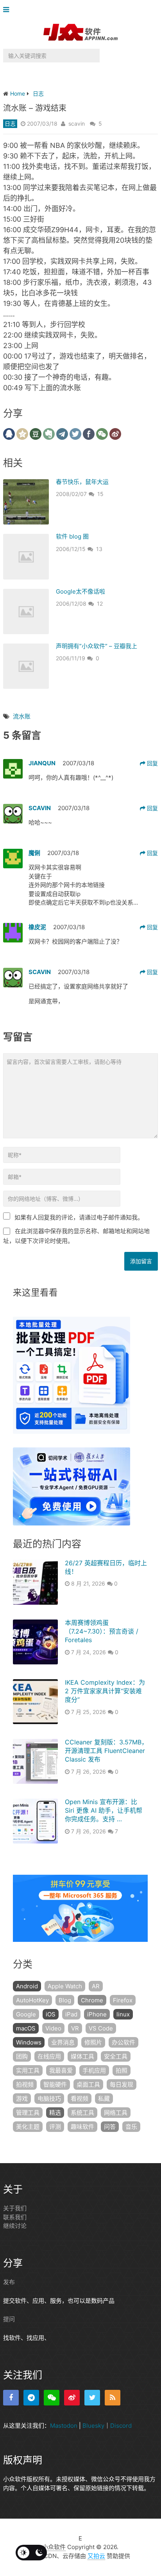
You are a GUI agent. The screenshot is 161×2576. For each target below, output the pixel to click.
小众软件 (54, 2547)
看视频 (80, 2099)
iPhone (97, 2014)
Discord (121, 2426)
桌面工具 (88, 2084)
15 (100, 494)
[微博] (72, 2398)
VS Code (101, 2028)
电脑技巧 (49, 2099)
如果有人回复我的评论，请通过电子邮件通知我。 (79, 1217)
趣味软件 (82, 2127)
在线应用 (49, 2056)
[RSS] (113, 2398)
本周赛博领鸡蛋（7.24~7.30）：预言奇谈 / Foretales (102, 1631)
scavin (77, 124)
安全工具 (116, 2056)
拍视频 (25, 2084)
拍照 (122, 2070)
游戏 (22, 2099)
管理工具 (28, 2113)
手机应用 (94, 2070)
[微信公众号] (52, 2398)
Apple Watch (65, 1986)
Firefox (123, 2000)
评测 (55, 2127)
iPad (71, 2014)
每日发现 (122, 2084)
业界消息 (63, 2042)
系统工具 (82, 2113)
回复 (152, 763)
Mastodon (64, 2426)
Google (26, 2014)
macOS (26, 2028)
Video (53, 2028)
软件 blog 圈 (72, 536)
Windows (29, 2042)
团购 (22, 2056)
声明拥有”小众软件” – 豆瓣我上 (97, 646)
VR (75, 2028)
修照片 (93, 2042)
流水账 (22, 716)
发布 (9, 2282)
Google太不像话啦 (80, 591)
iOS (51, 2014)
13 (99, 549)
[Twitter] (92, 2398)
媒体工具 (82, 2056)
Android (27, 1986)
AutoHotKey (32, 2000)
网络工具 (116, 2113)
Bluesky (93, 2426)
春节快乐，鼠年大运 (82, 482)
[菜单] (8, 10)
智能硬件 (55, 2084)
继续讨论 (15, 2226)
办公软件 (123, 2042)
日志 (10, 124)
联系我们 (15, 2217)
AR (96, 1986)
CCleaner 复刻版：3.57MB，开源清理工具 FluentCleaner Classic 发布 (106, 1751)
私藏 (104, 2099)
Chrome (92, 2000)
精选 (55, 2113)
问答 (110, 2127)
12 (100, 604)
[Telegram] (31, 2398)
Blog (65, 2000)
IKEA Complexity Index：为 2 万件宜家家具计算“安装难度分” (105, 1691)
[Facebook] (11, 2398)
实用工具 (28, 2070)
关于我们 (15, 2208)
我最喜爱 (61, 2070)
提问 (9, 2319)
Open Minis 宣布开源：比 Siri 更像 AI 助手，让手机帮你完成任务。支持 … (104, 1811)
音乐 (131, 2127)
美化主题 (28, 2127)
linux (123, 2014)
